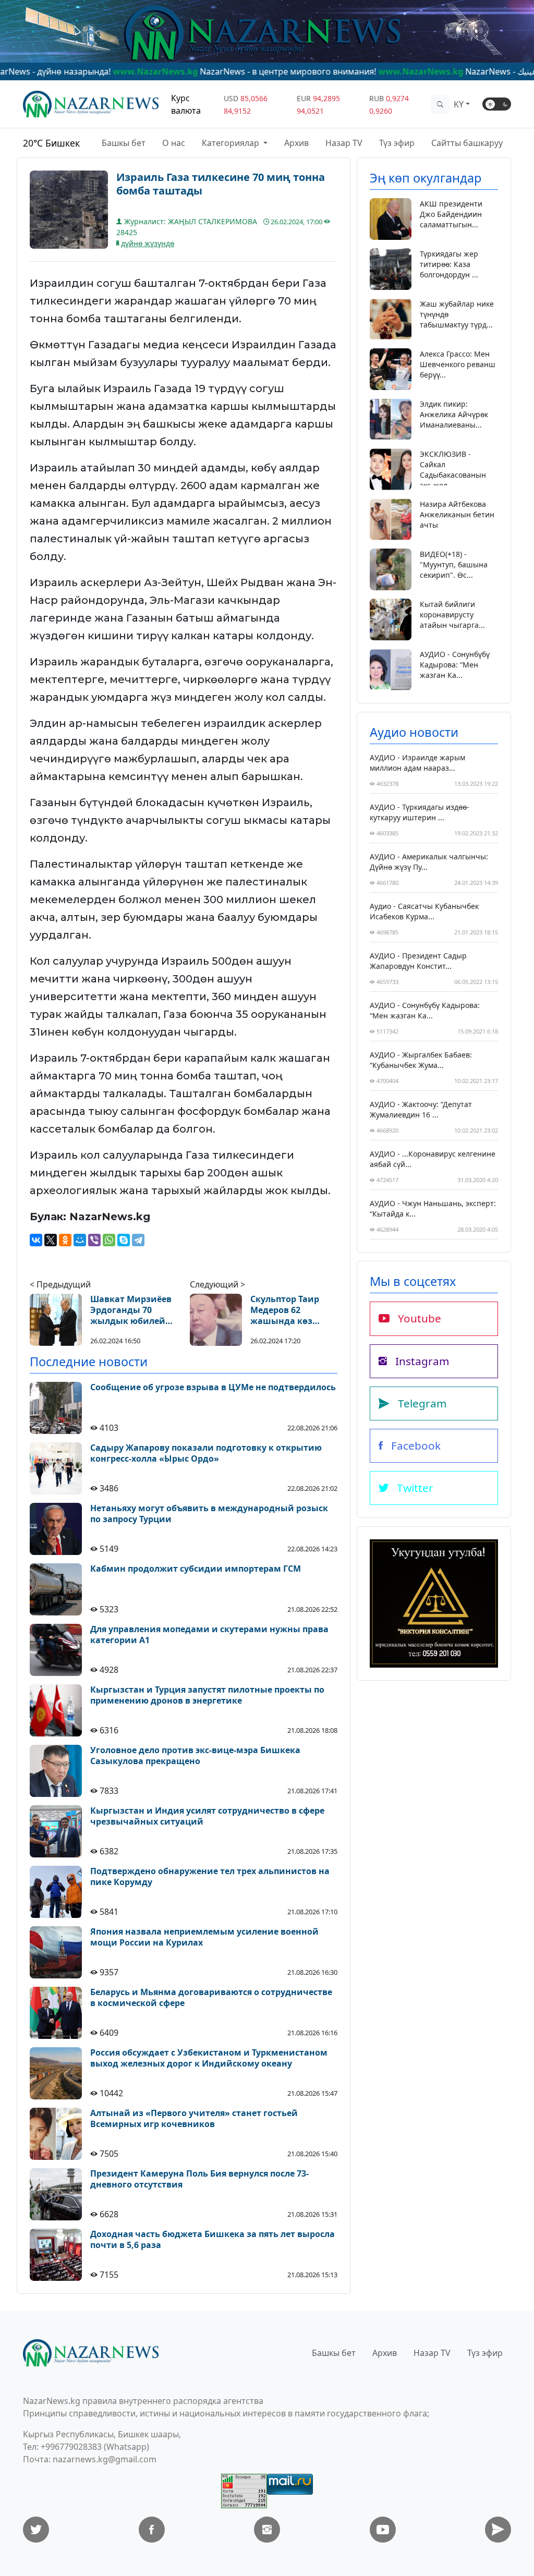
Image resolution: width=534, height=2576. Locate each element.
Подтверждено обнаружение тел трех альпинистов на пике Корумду (210, 1877)
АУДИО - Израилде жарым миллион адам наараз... (417, 763)
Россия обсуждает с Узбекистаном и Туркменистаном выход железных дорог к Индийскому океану (209, 2058)
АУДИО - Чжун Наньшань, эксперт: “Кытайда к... (433, 1208)
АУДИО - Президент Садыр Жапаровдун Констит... (418, 961)
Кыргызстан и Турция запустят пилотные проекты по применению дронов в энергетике (207, 1695)
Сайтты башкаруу (467, 143)
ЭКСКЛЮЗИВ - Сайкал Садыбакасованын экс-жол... (453, 470)
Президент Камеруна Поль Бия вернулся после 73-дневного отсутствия (199, 2179)
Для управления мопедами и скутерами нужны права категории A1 (209, 1635)
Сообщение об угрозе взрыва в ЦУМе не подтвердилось (213, 1387)
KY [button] (459, 104)
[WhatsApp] (109, 1240)
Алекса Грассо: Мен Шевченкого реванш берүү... (458, 364)
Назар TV (344, 143)
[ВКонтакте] (36, 1240)
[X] (51, 1240)
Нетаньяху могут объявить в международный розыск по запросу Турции (209, 1514)
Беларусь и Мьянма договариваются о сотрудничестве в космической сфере (211, 1998)
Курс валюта (186, 104)
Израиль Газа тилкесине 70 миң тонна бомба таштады (221, 184)
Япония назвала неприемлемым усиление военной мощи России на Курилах (204, 1937)
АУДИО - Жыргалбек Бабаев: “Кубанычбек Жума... (421, 1060)
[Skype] (124, 1240)
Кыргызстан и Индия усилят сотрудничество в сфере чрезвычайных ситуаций (207, 1816)
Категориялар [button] (232, 143)
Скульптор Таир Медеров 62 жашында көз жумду (285, 1310)
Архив (296, 143)
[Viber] (94, 1240)
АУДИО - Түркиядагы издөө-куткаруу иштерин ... (420, 812)
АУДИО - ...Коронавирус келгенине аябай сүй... (433, 1159)
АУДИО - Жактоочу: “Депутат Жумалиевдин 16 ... (421, 1109)
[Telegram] (138, 1240)
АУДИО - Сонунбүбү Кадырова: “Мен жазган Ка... (455, 665)
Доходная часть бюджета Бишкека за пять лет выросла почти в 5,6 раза (213, 2240)
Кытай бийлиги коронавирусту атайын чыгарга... (452, 615)
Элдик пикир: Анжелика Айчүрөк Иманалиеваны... (454, 414)
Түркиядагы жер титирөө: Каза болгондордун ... (449, 264)
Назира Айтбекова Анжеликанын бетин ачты (457, 514)
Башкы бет (124, 143)
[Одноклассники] (65, 1240)
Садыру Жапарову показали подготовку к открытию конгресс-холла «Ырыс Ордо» (206, 1453)
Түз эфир (397, 143)
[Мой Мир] (80, 1240)
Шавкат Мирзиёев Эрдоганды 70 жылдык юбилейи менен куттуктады (131, 1310)
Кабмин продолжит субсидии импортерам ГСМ (196, 1569)
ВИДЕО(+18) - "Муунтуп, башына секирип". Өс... (454, 564)
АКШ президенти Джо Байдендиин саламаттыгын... (451, 214)
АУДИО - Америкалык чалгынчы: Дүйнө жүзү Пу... (429, 862)
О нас (174, 143)
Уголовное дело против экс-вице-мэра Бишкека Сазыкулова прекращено (195, 1756)
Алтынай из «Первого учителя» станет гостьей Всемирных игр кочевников (194, 2119)
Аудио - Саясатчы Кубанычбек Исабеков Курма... (424, 911)
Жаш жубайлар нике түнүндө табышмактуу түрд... (457, 314)
